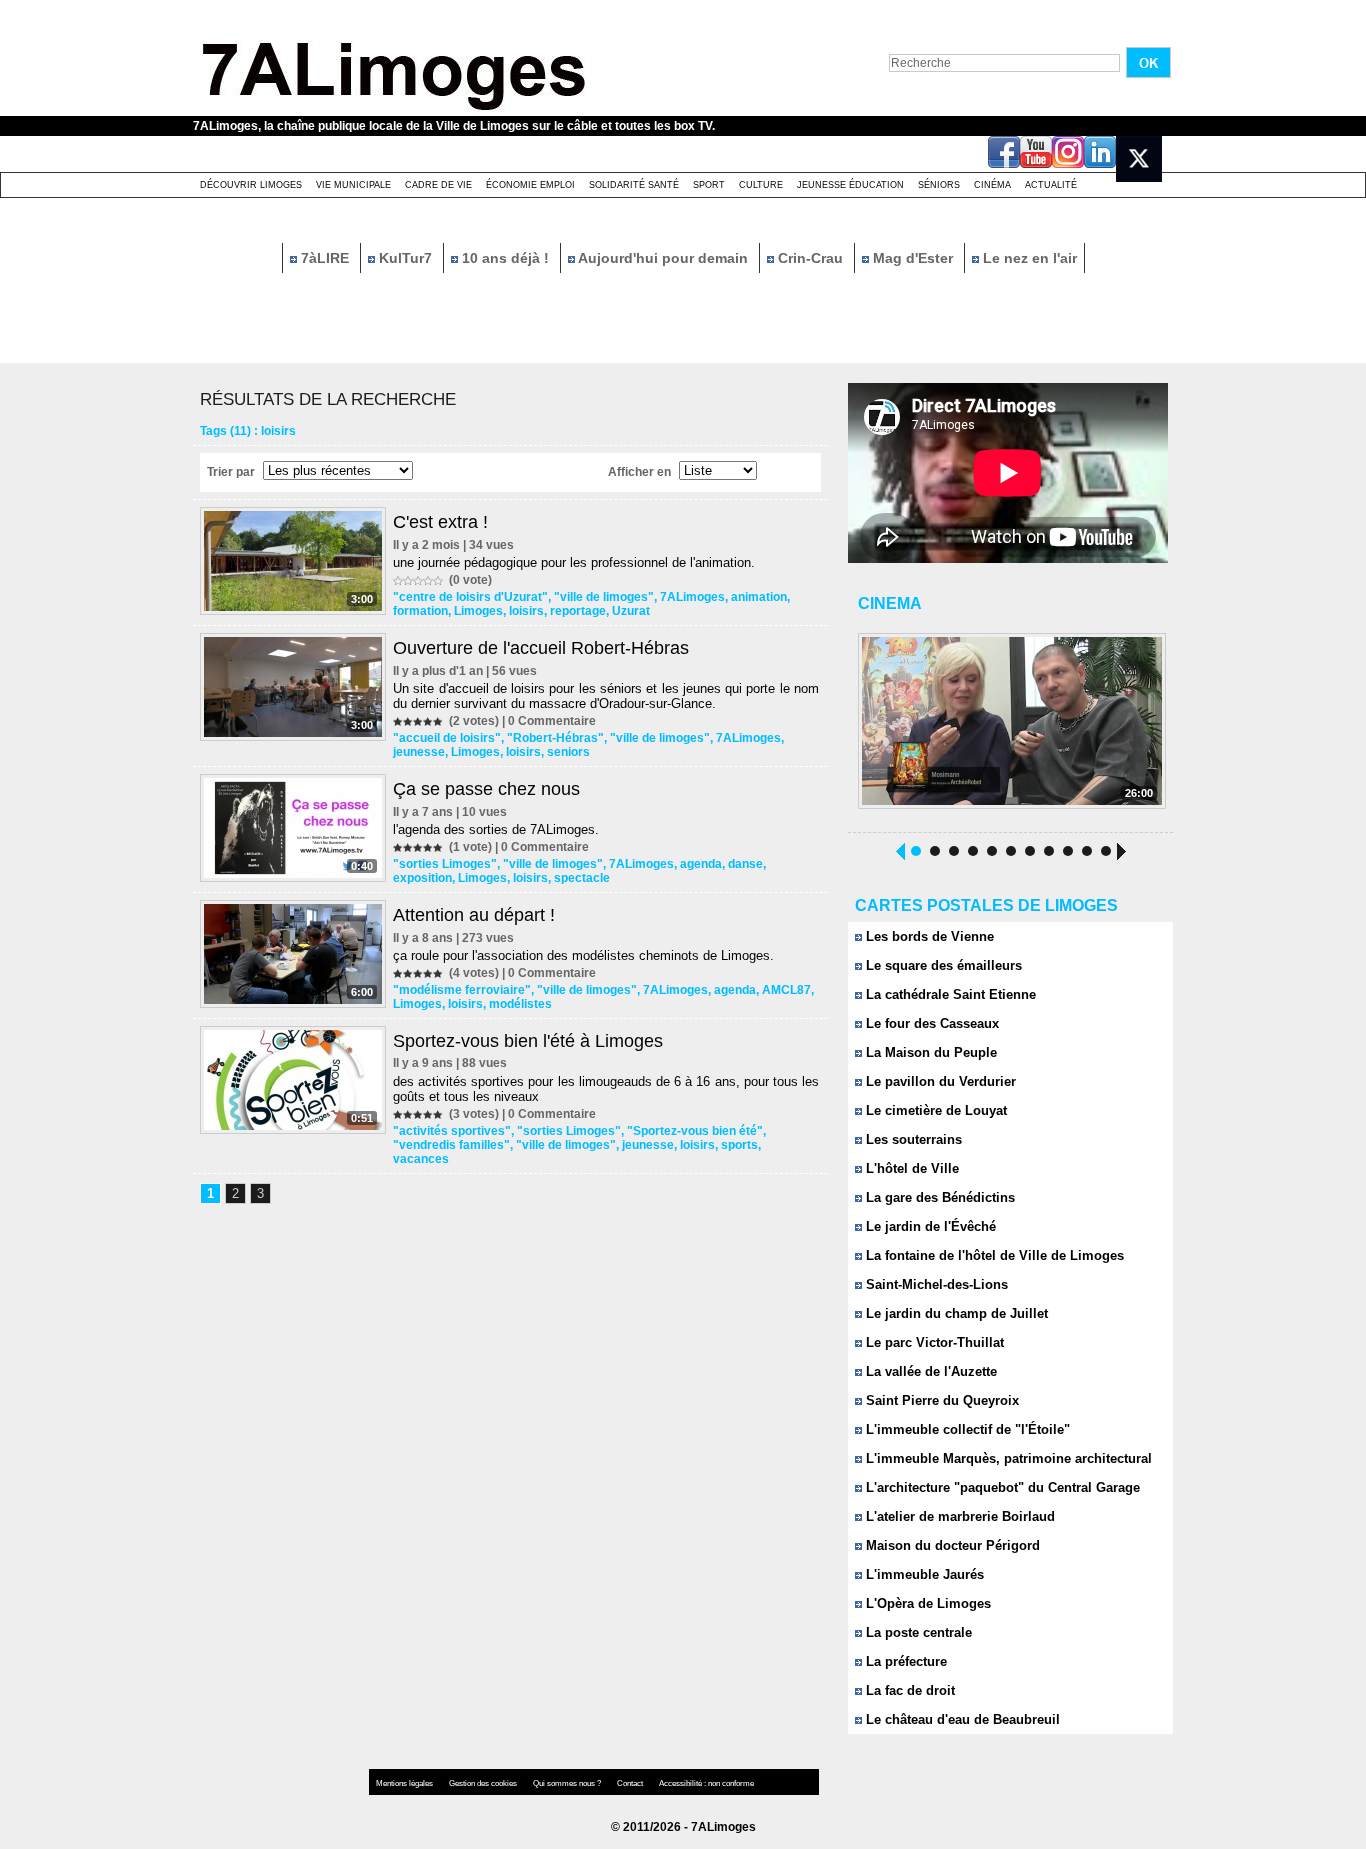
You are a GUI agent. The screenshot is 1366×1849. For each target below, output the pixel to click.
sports (739, 1145)
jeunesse (419, 752)
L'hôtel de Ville (910, 1168)
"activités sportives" (452, 1131)
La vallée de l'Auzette (929, 1371)
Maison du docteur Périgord (951, 1545)
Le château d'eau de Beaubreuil (961, 1719)
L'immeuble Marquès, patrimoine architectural (1007, 1458)
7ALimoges (692, 597)
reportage (578, 611)
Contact (631, 1783)
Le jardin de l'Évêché (929, 1226)
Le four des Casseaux (930, 1023)
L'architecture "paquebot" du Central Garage (1001, 1487)
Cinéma (992, 185)
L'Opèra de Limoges (926, 1603)
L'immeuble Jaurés (923, 1574)
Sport (709, 185)
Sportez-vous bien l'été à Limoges (528, 1041)
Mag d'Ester (913, 258)
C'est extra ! (440, 522)
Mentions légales (405, 1783)
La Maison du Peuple (929, 1052)
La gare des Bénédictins (938, 1197)
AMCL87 (786, 990)
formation (420, 611)
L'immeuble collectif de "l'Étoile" (966, 1429)
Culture (761, 185)
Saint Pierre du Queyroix (940, 1400)
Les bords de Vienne (928, 936)
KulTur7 (405, 258)
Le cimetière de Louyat (934, 1110)
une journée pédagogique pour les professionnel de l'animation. (574, 562)
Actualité (1051, 185)
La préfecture (904, 1661)
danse (745, 864)
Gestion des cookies (484, 1783)
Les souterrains (912, 1139)
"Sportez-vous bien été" (695, 1131)
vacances (421, 1159)
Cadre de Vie (438, 185)
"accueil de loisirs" (447, 738)
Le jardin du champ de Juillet (955, 1313)
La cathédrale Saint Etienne (949, 994)
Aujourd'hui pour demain (663, 258)
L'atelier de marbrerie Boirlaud (958, 1516)
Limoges (478, 611)
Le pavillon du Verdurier (939, 1081)
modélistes (520, 1004)
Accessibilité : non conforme (706, 1783)
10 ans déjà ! (505, 258)
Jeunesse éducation (850, 185)
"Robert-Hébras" (555, 738)
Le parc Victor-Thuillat (933, 1342)
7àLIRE (325, 258)
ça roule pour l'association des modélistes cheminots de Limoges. (583, 955)
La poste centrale (917, 1632)
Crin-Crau (810, 258)
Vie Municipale (353, 185)
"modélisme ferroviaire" (462, 990)
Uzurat (631, 611)
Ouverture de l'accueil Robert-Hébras (541, 648)
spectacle (582, 878)
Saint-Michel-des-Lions (935, 1284)
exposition (422, 878)
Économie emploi (530, 185)
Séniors (939, 185)
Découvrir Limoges (251, 185)
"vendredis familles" (451, 1145)
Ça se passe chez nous (486, 789)
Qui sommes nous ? (568, 1783)
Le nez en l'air (1028, 258)
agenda (701, 864)
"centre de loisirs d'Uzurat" (470, 597)
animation (759, 597)
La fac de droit (908, 1690)
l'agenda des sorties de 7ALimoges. (496, 829)
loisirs (526, 611)
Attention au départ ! (474, 915)
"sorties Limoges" (445, 864)
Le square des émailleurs (942, 965)
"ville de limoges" (604, 597)
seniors (568, 752)
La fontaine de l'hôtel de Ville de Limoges (993, 1255)
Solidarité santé (634, 185)
